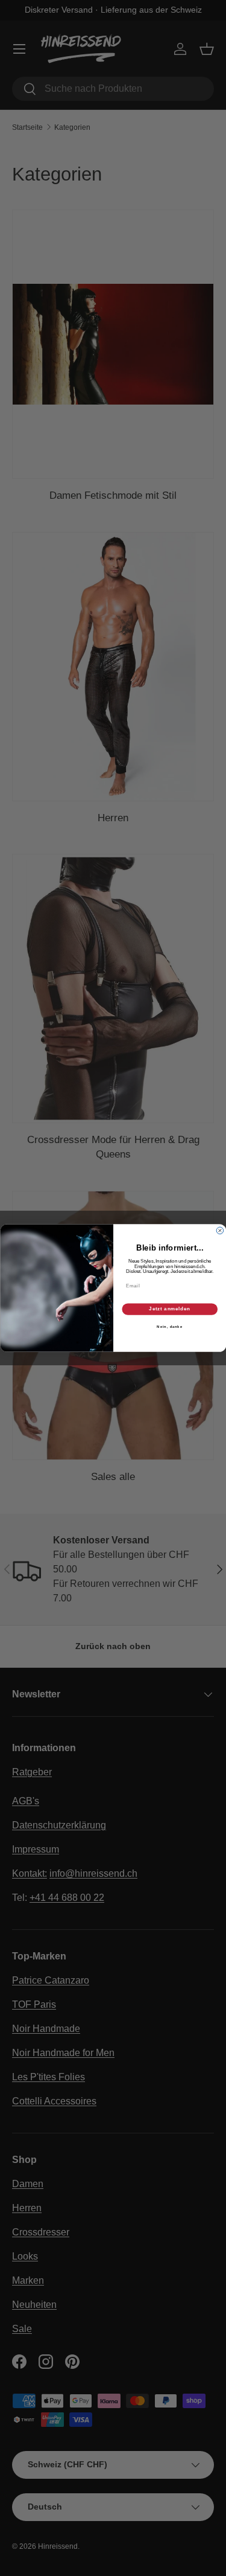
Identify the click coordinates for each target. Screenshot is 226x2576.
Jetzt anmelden (170, 1309)
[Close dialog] (220, 1231)
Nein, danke (170, 1327)
